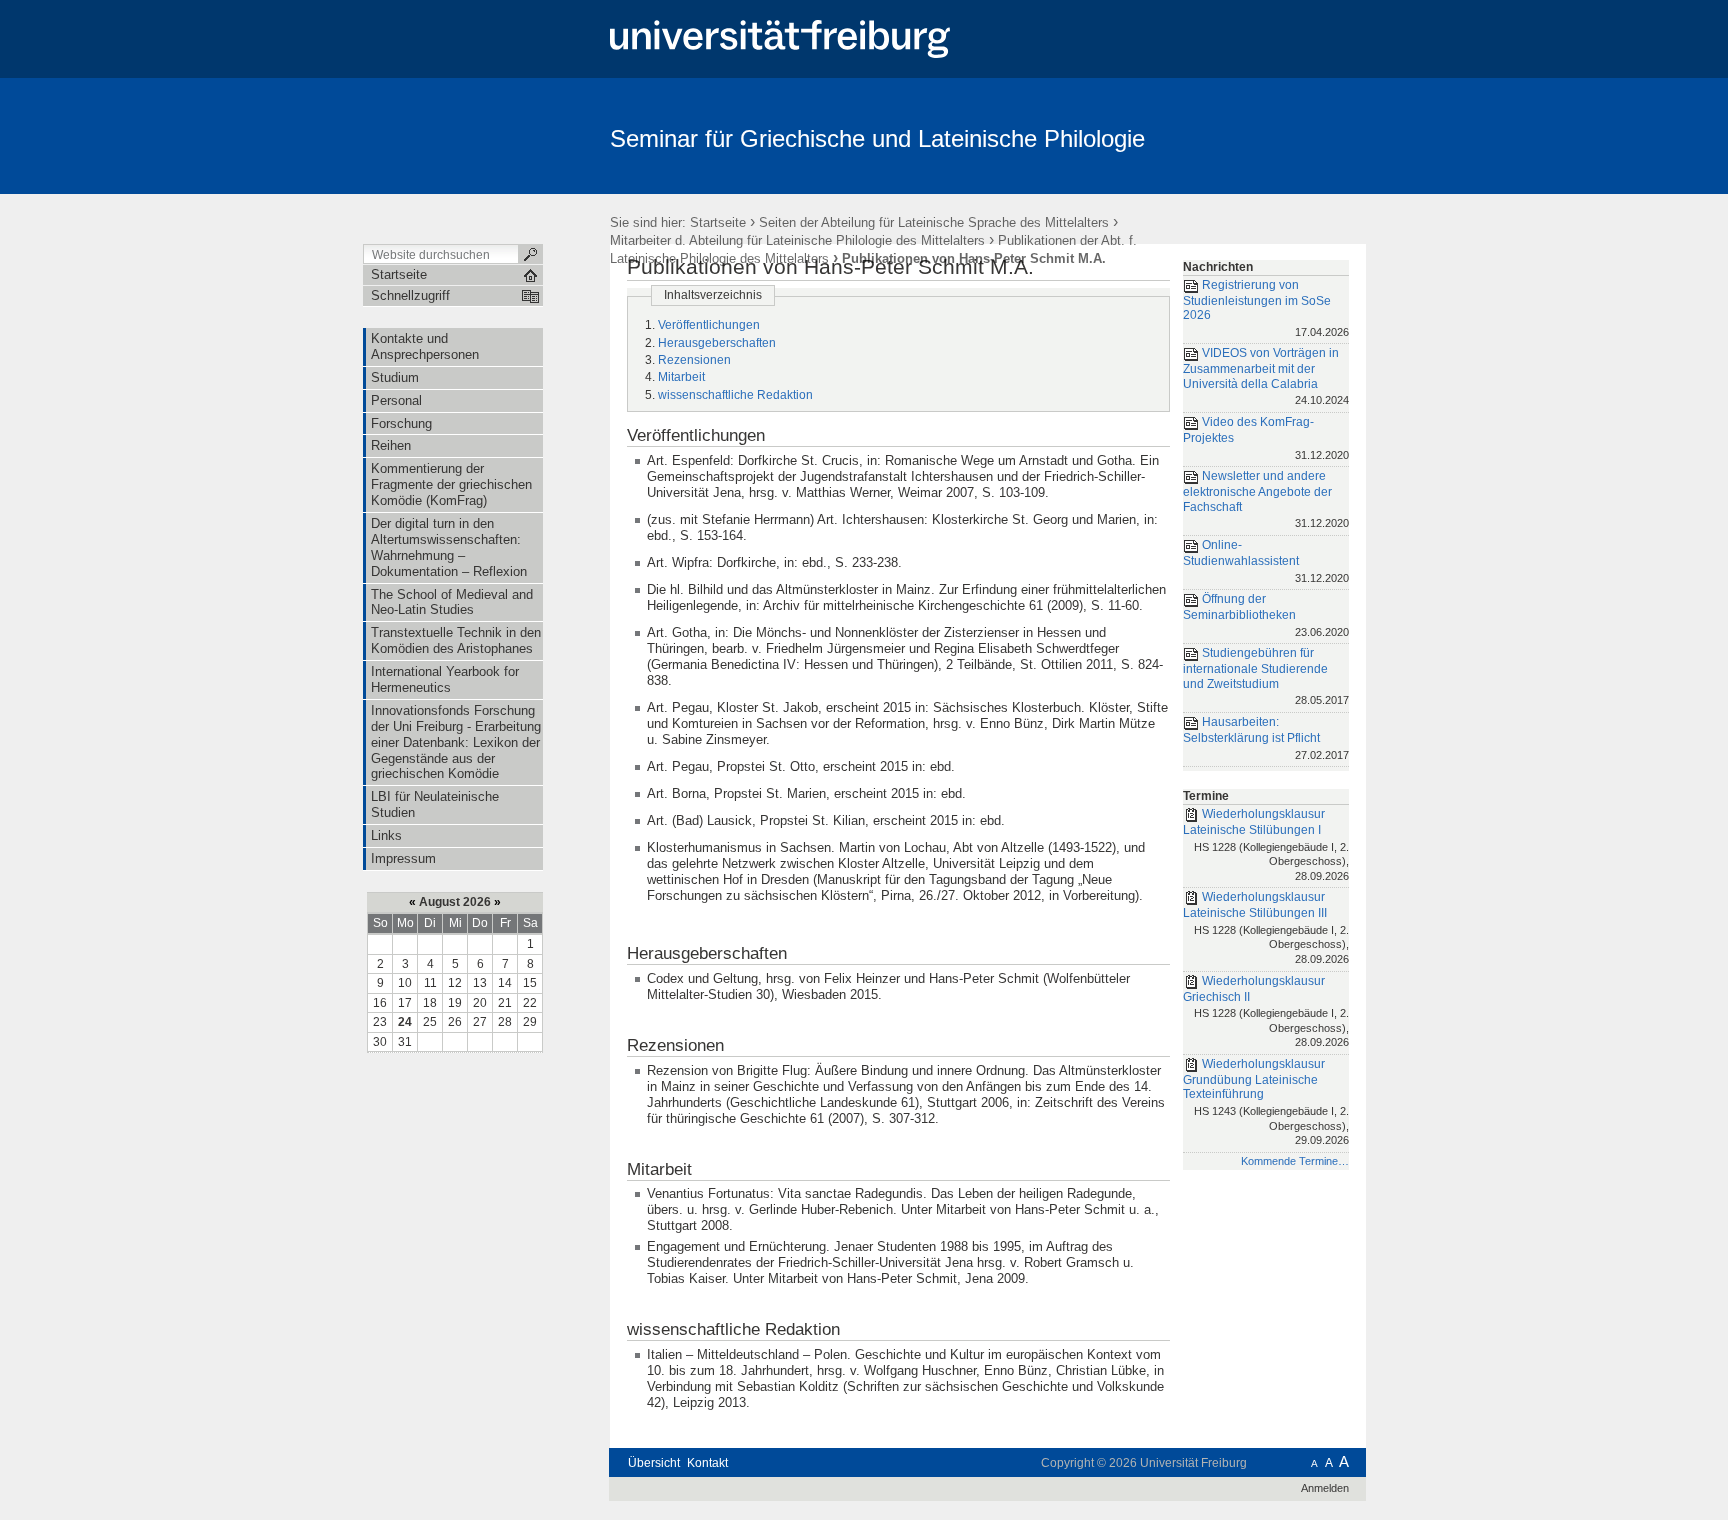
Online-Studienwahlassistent (1266, 560)
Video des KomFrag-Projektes (1266, 437)
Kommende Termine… (1295, 1161)
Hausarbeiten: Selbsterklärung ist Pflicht (1266, 737)
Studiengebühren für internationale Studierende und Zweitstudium (1266, 676)
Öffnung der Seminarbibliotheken (1266, 614)
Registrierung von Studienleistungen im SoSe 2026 (1266, 308)
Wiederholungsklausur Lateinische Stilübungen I (1266, 844)
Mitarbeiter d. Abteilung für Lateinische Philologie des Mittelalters (797, 240)
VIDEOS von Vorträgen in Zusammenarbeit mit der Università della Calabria (1266, 377)
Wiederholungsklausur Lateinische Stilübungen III (1266, 927)
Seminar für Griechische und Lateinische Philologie (877, 138)
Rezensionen (694, 360)
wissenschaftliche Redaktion (735, 395)
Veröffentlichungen (709, 325)
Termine (1206, 796)
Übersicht (654, 1463)
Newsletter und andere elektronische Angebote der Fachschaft (1266, 499)
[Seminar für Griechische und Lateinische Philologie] (1268, 135)
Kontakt (707, 1463)
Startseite (718, 222)
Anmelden (1325, 1488)
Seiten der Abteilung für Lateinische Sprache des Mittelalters (934, 222)
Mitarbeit (681, 377)
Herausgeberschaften (717, 343)
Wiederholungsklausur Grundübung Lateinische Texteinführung (1266, 1101)
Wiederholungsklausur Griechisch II (1266, 1011)
